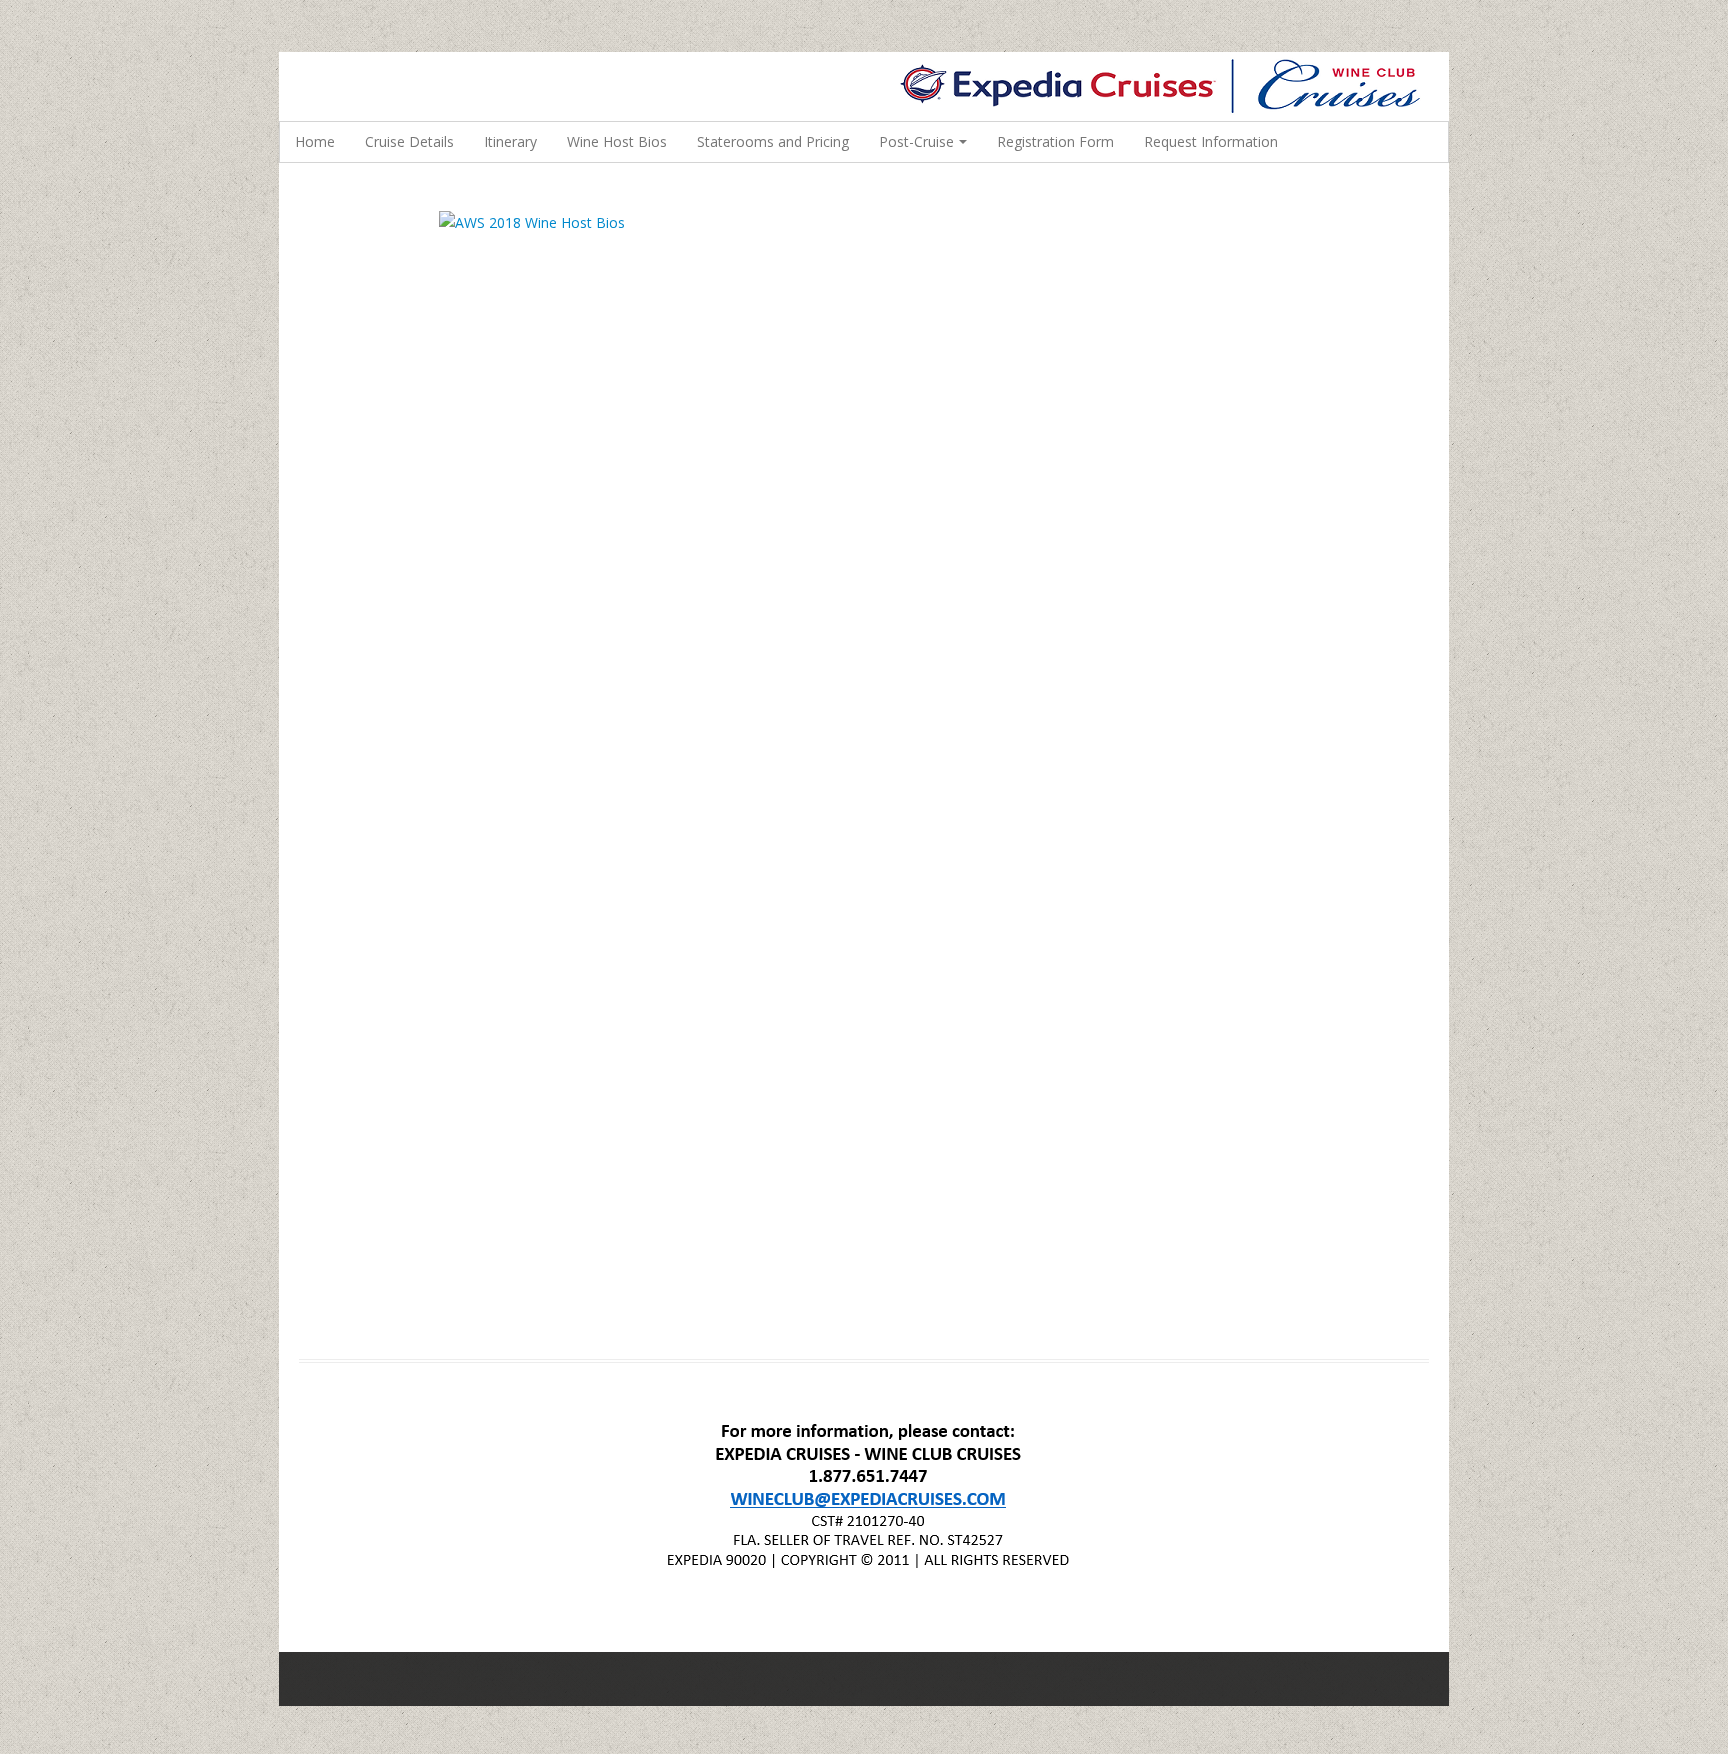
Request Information (1211, 141)
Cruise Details (409, 141)
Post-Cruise (916, 141)
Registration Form (1055, 141)
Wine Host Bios (617, 141)
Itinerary (510, 141)
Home (315, 141)
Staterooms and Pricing (773, 141)
